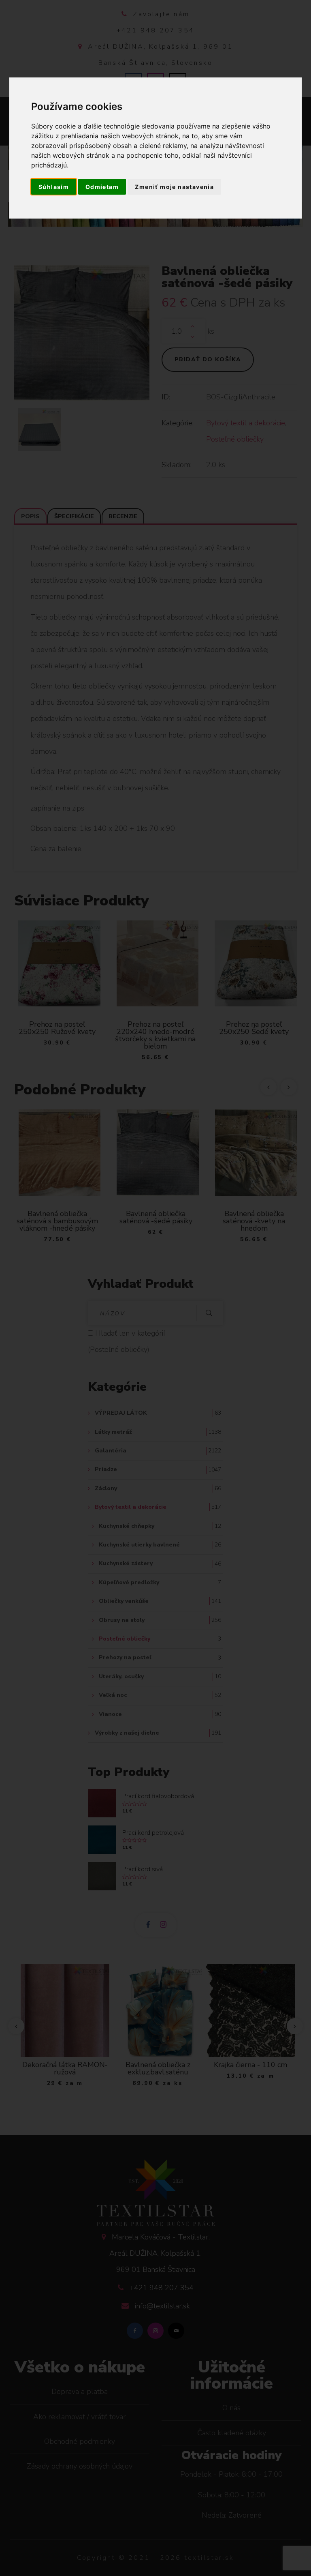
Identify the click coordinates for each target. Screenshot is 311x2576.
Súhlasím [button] (54, 187)
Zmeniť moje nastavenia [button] (174, 187)
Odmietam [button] (102, 187)
